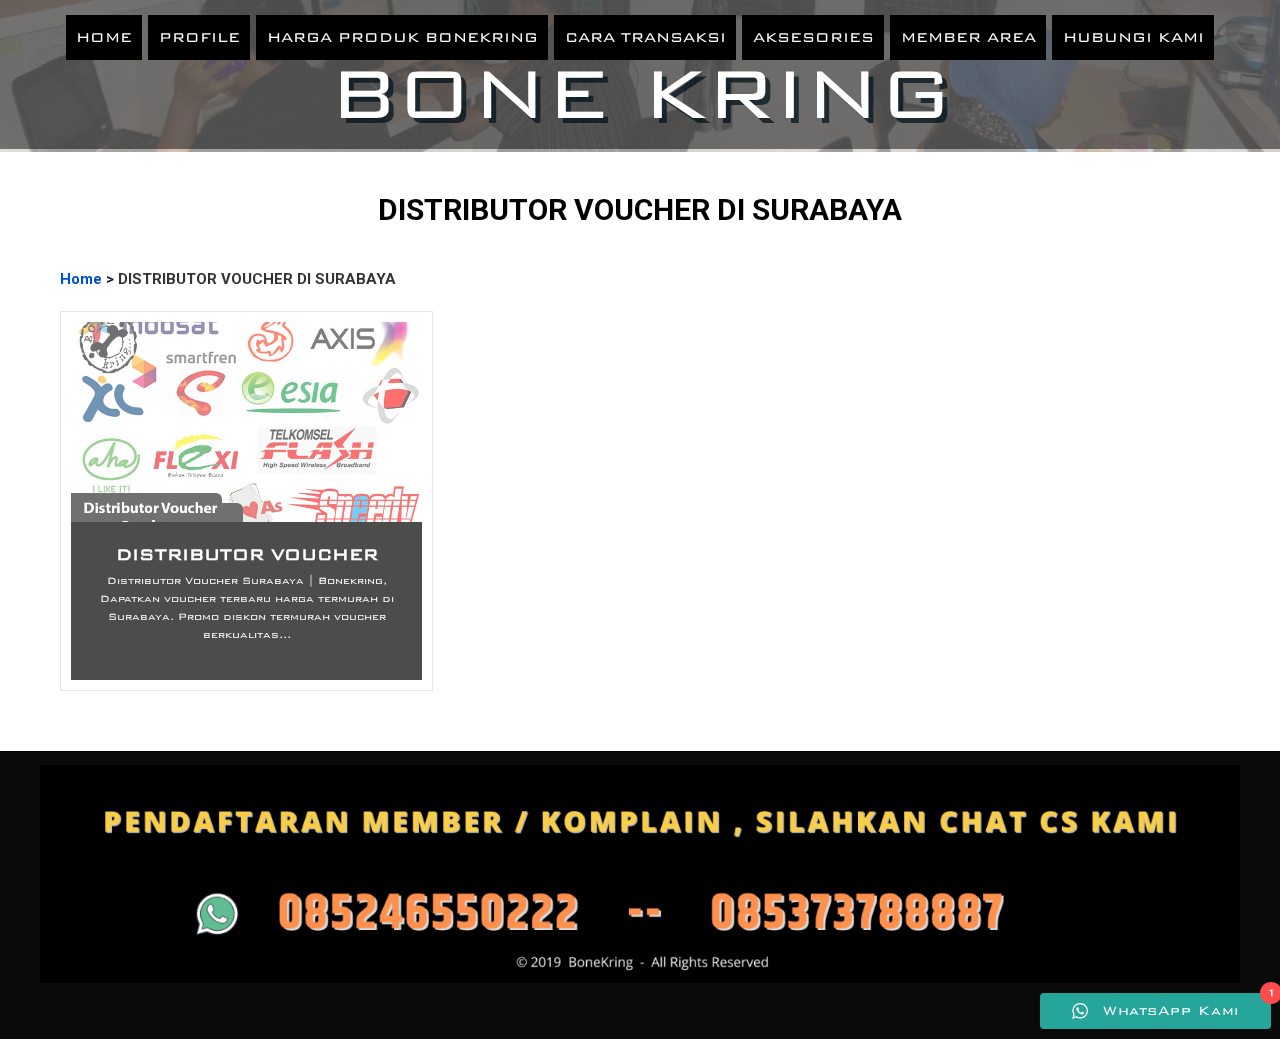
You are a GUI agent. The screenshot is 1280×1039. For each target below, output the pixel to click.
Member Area (968, 37)
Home (104, 37)
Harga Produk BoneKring (402, 37)
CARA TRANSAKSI (645, 37)
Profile (199, 37)
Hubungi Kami (1133, 37)
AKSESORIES (813, 37)
